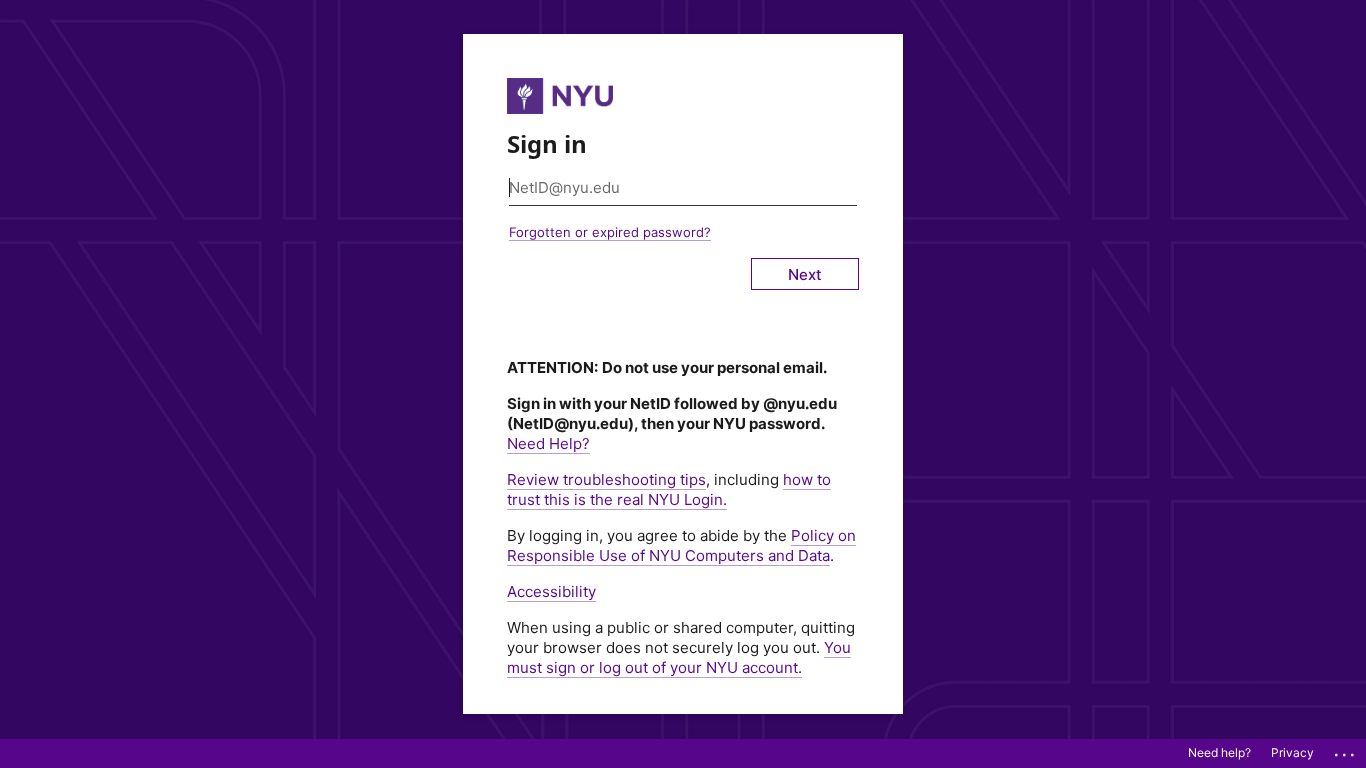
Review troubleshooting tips (606, 479)
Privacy (1292, 752)
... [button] (1346, 750)
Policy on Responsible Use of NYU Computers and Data (681, 545)
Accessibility (551, 591)
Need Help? (548, 443)
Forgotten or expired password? (610, 232)
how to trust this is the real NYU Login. (669, 489)
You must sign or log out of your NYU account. (679, 657)
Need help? (1219, 752)
